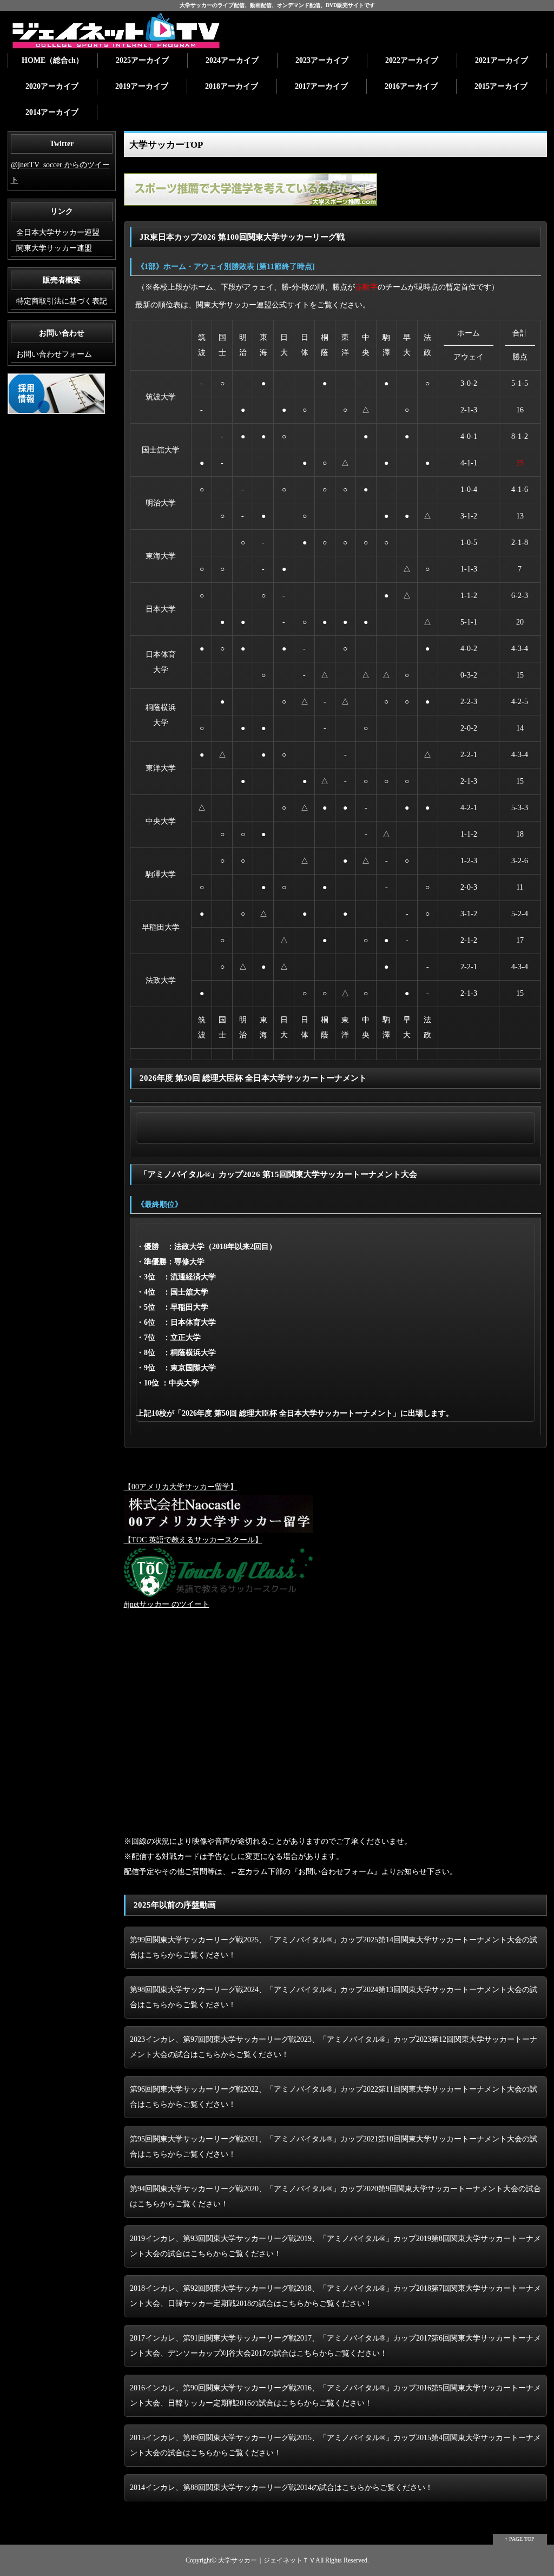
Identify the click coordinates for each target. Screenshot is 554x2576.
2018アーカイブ (232, 86)
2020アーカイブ (52, 86)
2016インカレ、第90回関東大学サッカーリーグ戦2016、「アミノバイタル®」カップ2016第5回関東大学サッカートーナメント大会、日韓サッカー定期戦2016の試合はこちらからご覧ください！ (335, 2396)
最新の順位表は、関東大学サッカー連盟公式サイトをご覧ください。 (253, 305)
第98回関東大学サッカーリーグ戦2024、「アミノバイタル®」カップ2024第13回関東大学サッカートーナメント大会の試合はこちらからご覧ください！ (334, 1997)
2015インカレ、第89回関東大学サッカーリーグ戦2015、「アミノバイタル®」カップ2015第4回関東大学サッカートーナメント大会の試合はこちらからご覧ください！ (335, 2445)
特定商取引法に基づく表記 (62, 301)
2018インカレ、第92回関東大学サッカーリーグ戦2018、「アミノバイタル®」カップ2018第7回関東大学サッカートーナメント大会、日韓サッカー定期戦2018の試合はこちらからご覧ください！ (335, 2296)
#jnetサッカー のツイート (167, 1604)
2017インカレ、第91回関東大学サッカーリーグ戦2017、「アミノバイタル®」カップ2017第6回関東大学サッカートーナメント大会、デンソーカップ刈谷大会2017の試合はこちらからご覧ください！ (335, 2346)
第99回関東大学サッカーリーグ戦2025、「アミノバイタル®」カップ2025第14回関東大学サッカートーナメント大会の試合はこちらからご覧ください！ (334, 1947)
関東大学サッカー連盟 (54, 248)
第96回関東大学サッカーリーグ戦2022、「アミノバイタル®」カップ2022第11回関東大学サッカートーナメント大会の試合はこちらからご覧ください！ (334, 2097)
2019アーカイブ (142, 86)
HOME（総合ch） (52, 60)
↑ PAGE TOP (520, 2539)
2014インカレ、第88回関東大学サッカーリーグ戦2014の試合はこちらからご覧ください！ (281, 2488)
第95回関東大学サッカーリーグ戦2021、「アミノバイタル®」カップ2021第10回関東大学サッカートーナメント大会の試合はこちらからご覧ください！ (334, 2147)
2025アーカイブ (142, 60)
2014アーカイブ (52, 112)
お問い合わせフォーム (54, 354)
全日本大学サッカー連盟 (58, 232)
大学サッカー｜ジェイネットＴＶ (267, 2561)
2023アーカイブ (322, 60)
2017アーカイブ (321, 86)
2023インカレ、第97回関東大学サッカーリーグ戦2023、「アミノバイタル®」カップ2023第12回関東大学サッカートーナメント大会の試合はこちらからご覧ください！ (334, 2047)
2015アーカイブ (501, 86)
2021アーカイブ (502, 60)
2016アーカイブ (411, 86)
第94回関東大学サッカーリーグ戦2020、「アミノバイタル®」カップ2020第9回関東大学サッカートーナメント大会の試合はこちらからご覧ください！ (335, 2196)
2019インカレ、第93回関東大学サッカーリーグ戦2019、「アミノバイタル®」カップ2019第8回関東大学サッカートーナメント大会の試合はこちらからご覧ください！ (335, 2246)
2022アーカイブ (412, 60)
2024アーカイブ (232, 60)
